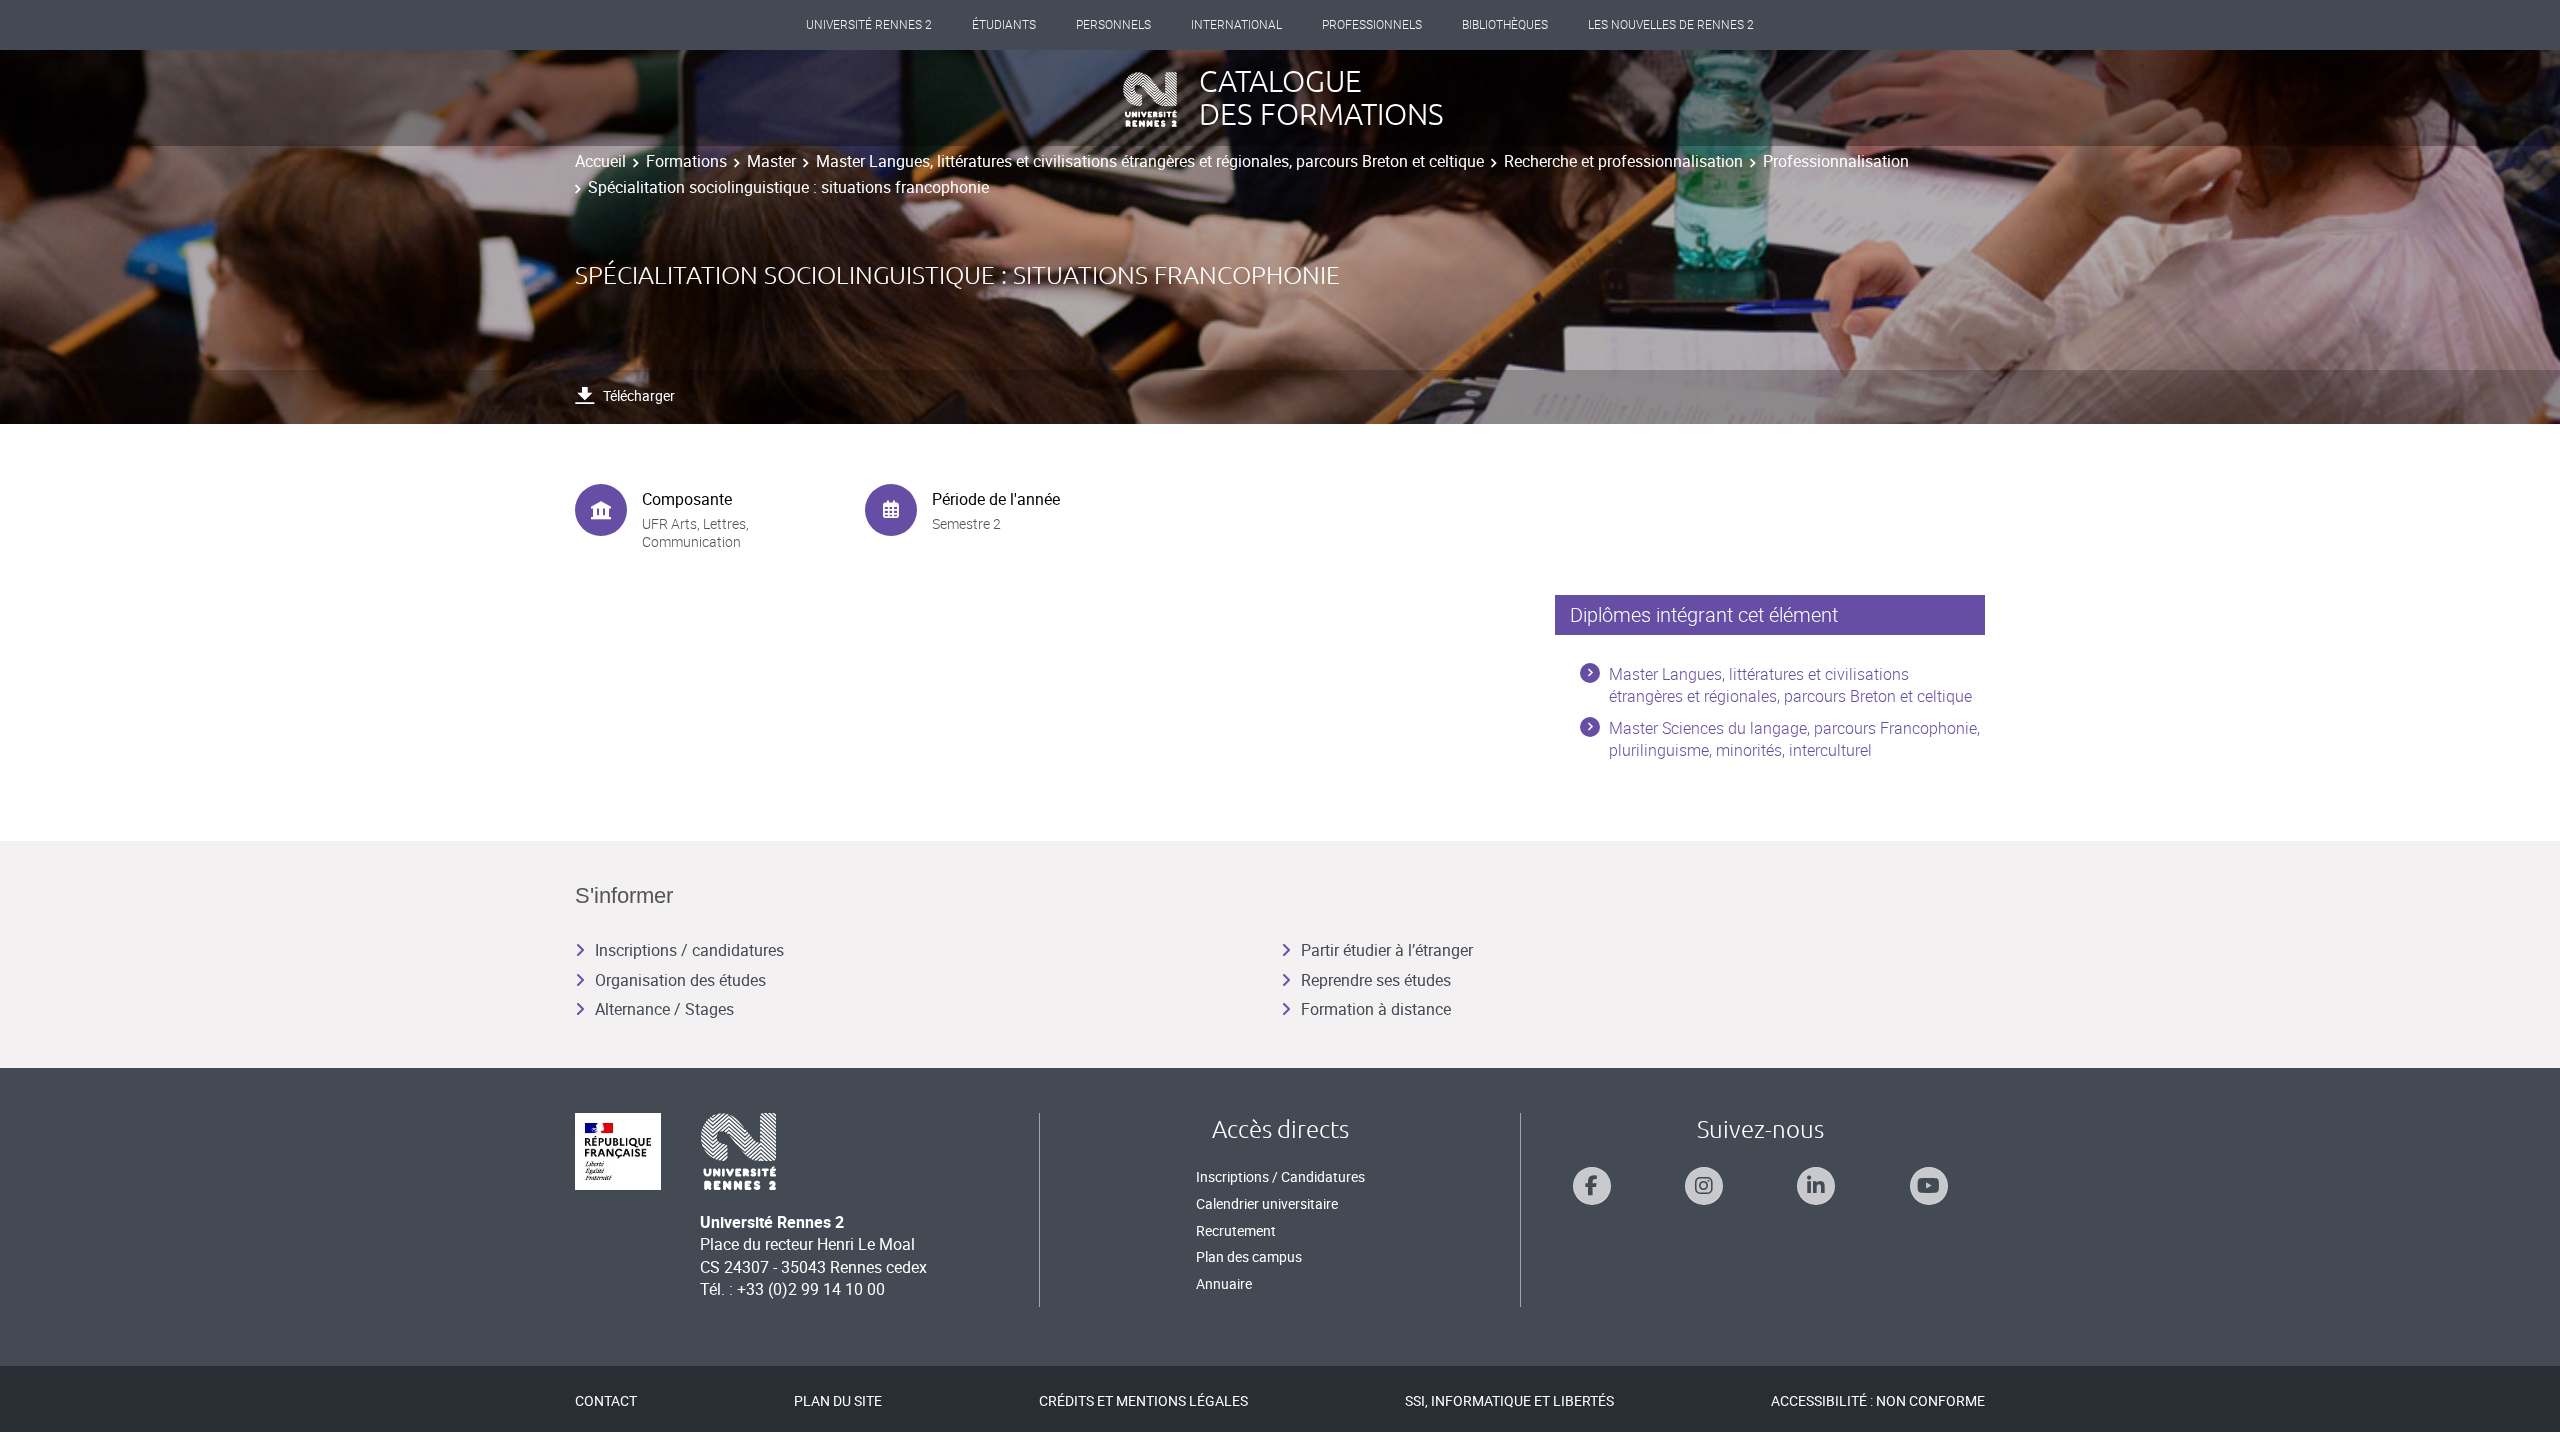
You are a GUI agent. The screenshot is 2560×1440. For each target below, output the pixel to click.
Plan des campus (1249, 1256)
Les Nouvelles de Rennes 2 (1671, 25)
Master (771, 161)
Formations (686, 161)
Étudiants (1004, 25)
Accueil (600, 161)
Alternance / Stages (664, 1009)
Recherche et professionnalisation (1623, 161)
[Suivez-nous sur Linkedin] (1816, 1186)
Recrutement (1236, 1230)
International (1236, 25)
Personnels (1113, 25)
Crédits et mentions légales (1143, 1400)
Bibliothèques (1505, 25)
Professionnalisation (1836, 161)
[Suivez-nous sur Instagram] (1704, 1186)
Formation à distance (1376, 1009)
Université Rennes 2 (869, 25)
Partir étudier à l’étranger (1387, 950)
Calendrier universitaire (1267, 1203)
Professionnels (1372, 25)
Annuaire (1224, 1283)
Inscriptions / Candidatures (1280, 1176)
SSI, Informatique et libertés (1509, 1400)
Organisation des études (680, 980)
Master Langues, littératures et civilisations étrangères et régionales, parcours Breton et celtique (1150, 161)
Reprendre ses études (1376, 980)
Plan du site (838, 1400)
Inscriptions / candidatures (689, 950)
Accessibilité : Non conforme (1878, 1400)
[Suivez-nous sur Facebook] (1592, 1186)
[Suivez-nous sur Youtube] (1929, 1186)
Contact (606, 1400)
